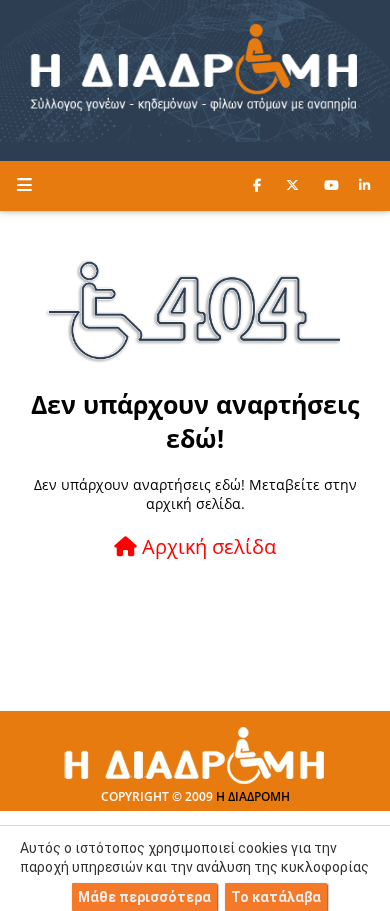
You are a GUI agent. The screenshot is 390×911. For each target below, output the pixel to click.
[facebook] (257, 185)
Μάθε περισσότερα (144, 897)
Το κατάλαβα (276, 897)
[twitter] (292, 185)
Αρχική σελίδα (206, 546)
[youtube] (331, 185)
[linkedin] (364, 185)
